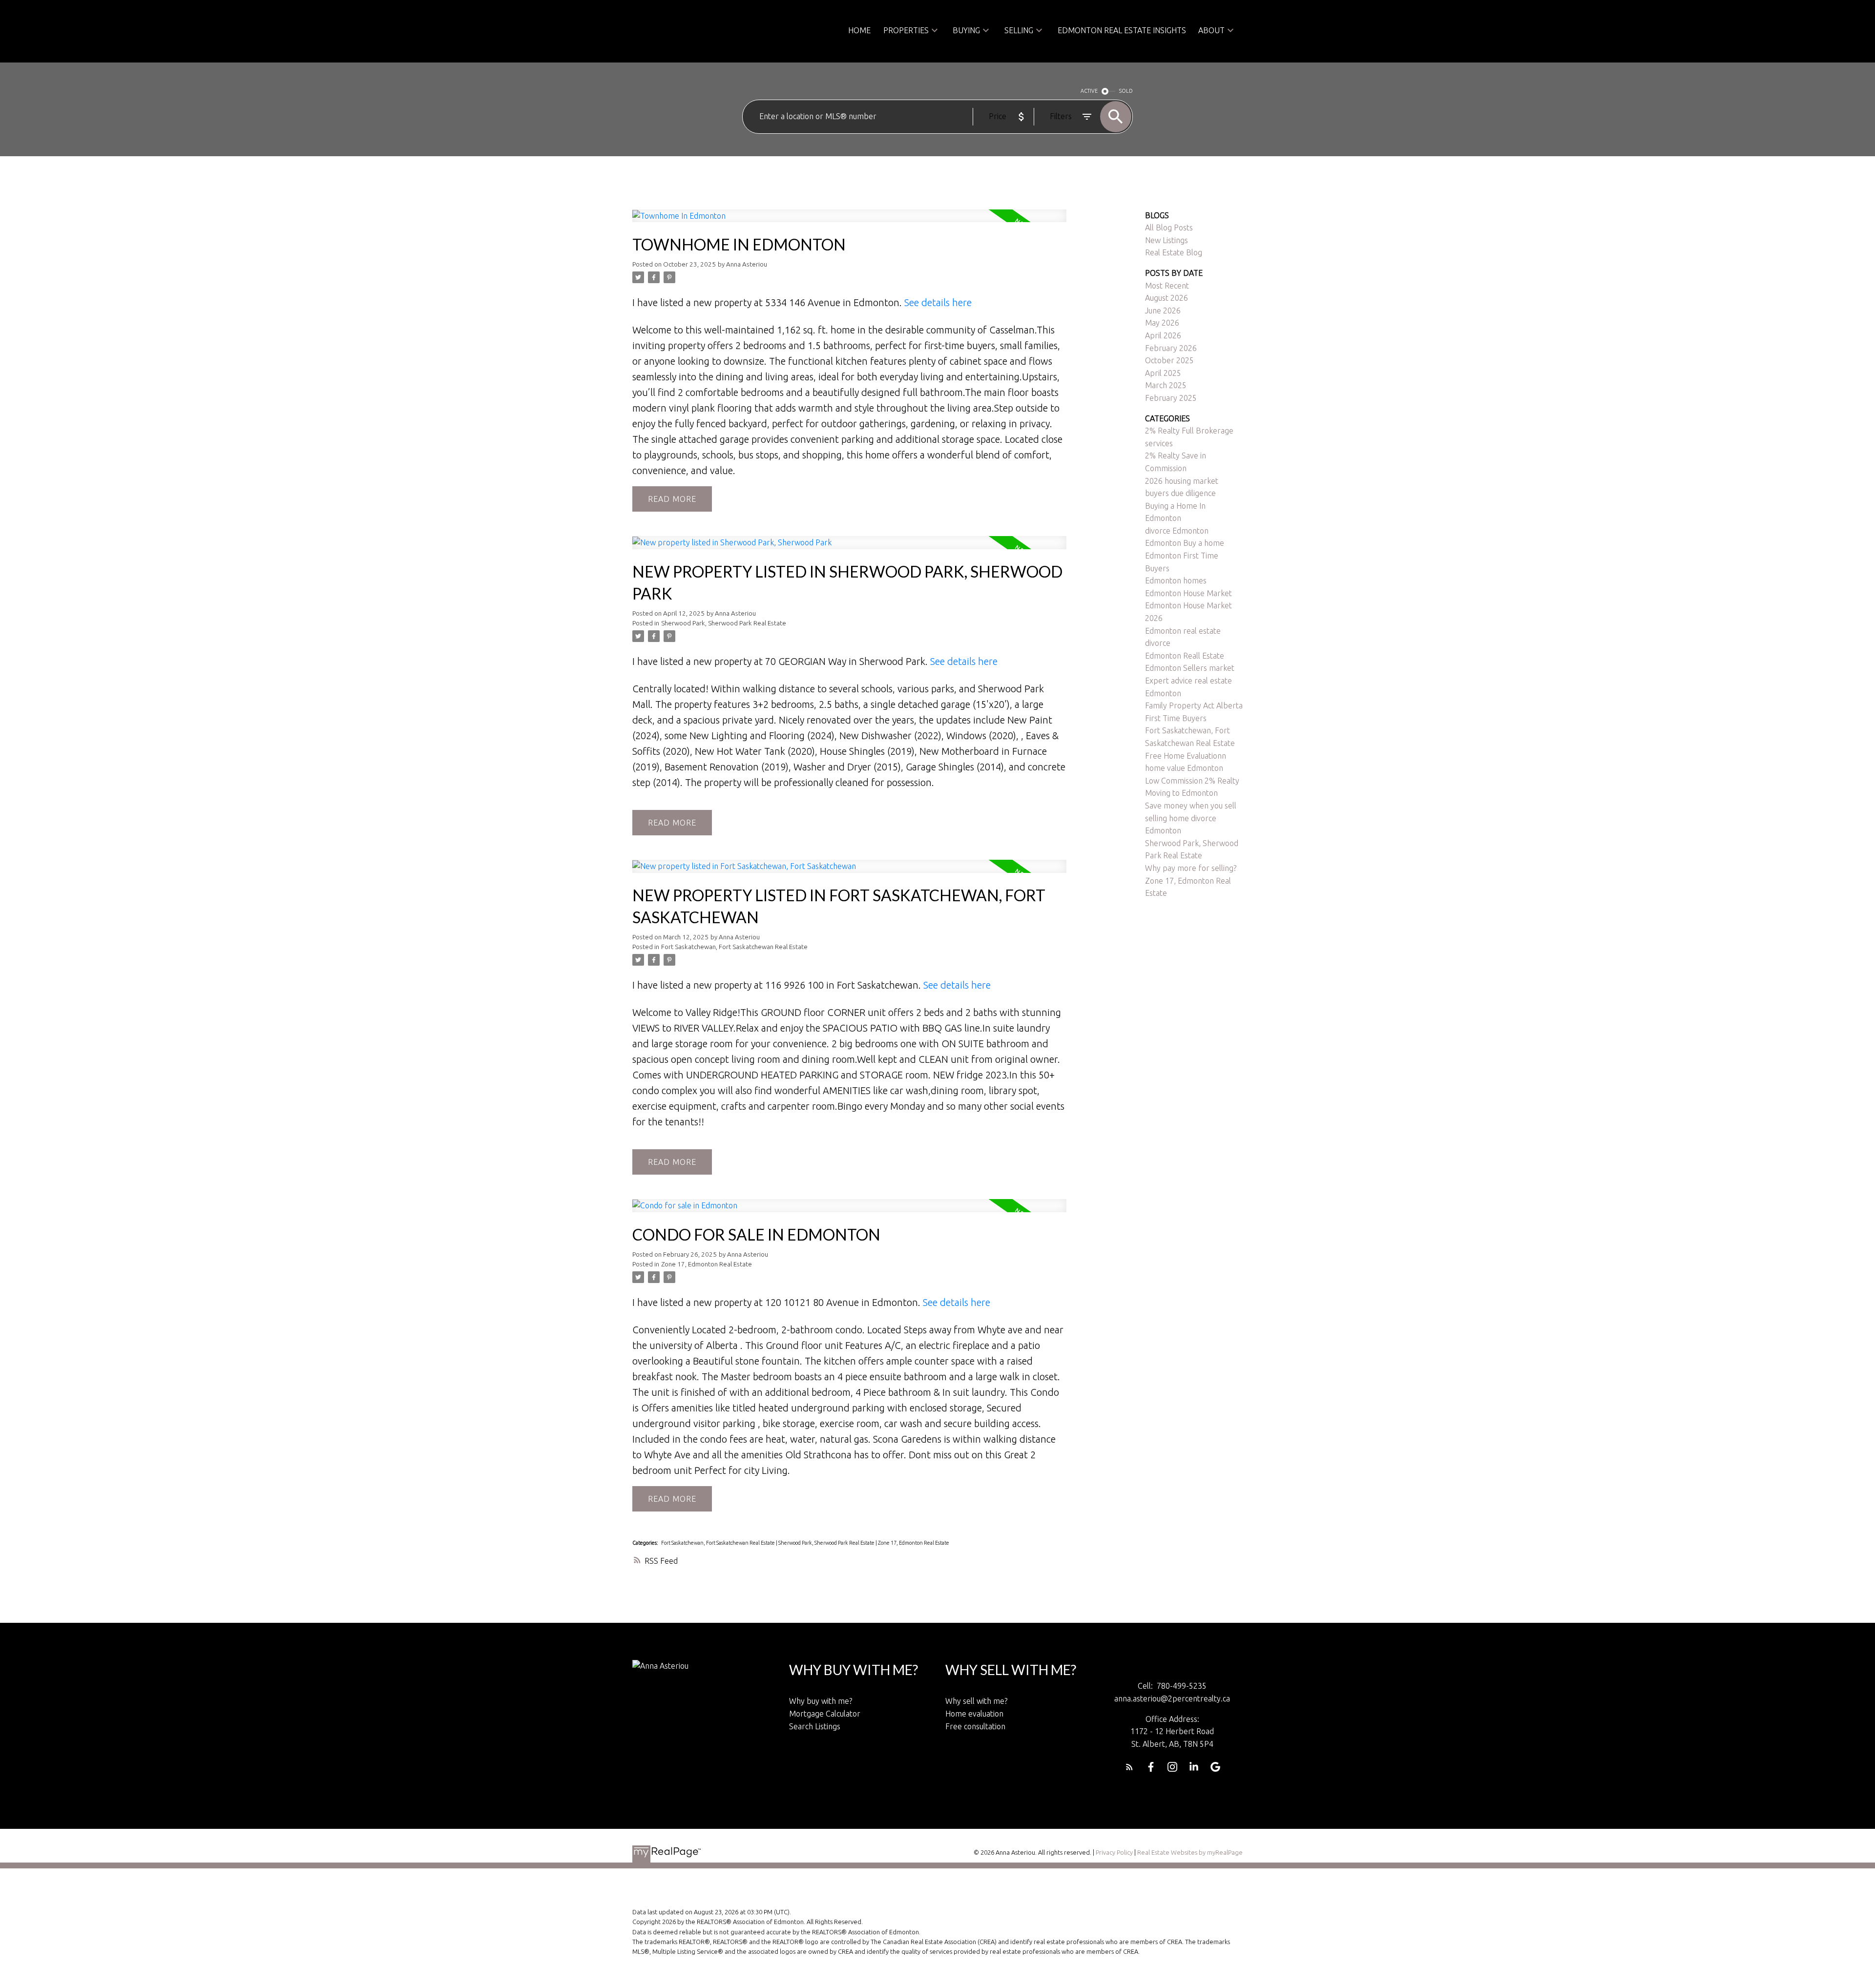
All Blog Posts (1169, 228)
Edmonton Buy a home (1185, 543)
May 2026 (1162, 323)
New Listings (1167, 240)
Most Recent (1167, 286)
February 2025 (1171, 398)
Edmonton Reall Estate (1185, 656)
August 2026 (1167, 298)
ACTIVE (1089, 91)
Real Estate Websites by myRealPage (1190, 1852)
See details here (938, 302)
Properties (906, 30)
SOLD (1126, 91)
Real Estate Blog (1174, 252)
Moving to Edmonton (1181, 793)
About (1211, 30)
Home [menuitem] (859, 30)
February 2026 (1171, 348)
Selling (1019, 30)
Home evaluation (974, 1714)
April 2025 (1163, 373)
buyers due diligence (1180, 493)
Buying (966, 30)
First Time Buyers (1176, 718)
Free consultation (975, 1726)
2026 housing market (1182, 481)
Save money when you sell (1191, 806)
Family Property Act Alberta (1194, 705)
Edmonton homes (1176, 580)
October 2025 (1169, 360)
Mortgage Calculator (825, 1714)
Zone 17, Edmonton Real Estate (707, 1264)
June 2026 (1163, 311)
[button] (1129, 1767)
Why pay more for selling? (1191, 868)
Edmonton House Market (1188, 593)
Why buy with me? (821, 1701)
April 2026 (1163, 335)
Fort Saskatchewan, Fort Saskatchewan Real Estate (734, 947)
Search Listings (815, 1726)
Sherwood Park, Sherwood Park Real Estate (724, 623)
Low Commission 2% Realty (1192, 781)
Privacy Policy (1114, 1852)
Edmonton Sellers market (1190, 668)
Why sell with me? (976, 1701)
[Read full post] (849, 222)
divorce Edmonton (1177, 531)
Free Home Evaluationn (1186, 756)
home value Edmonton (1184, 768)
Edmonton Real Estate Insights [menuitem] (1122, 30)
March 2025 (1166, 385)
